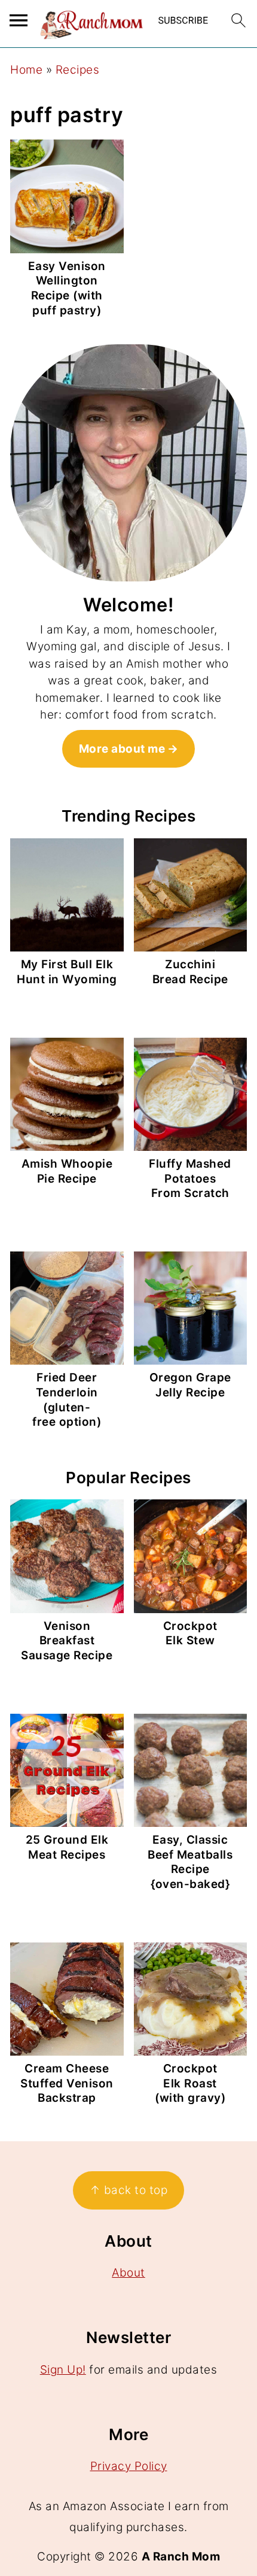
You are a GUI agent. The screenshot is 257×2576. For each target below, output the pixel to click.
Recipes (78, 70)
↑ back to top (129, 2190)
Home (26, 70)
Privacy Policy (129, 2466)
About (128, 2273)
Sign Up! (63, 2370)
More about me (122, 749)
